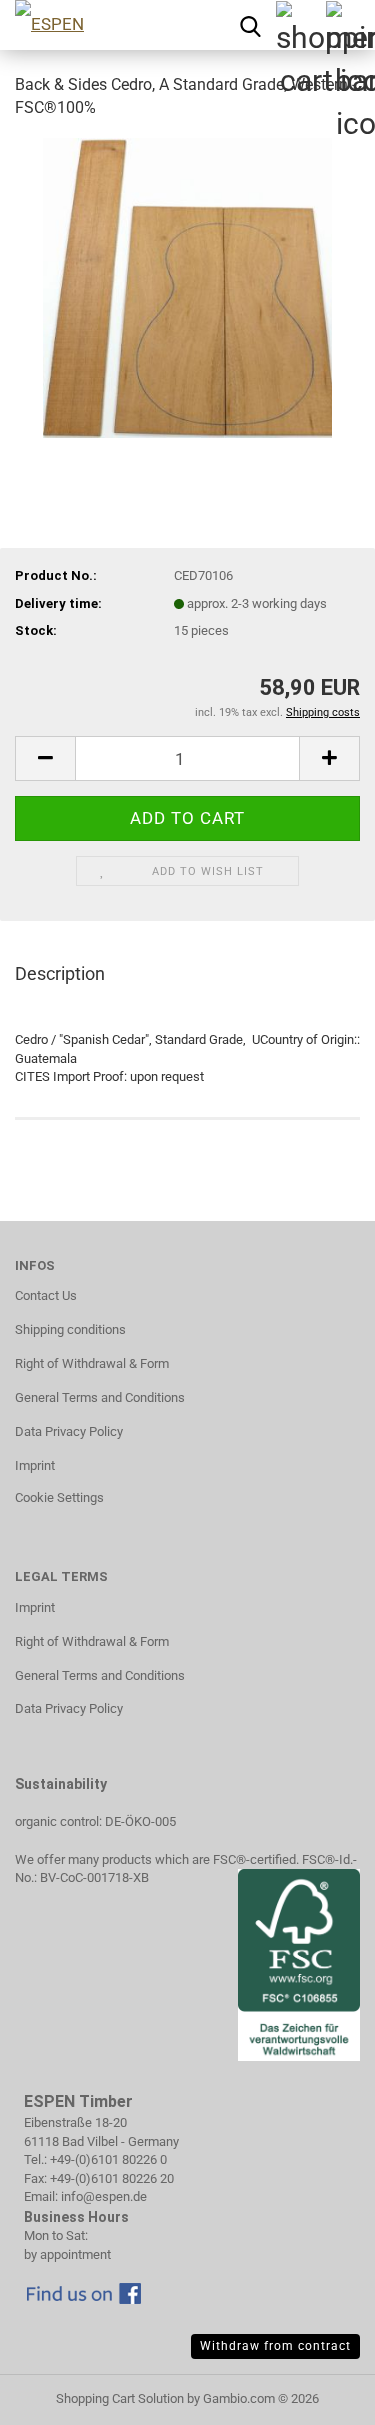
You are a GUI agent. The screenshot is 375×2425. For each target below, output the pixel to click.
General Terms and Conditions (100, 1397)
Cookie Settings (59, 1497)
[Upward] (55, 2395)
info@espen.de (104, 2196)
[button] (45, 758)
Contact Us (46, 1295)
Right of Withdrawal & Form (92, 1363)
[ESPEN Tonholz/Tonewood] (95, 25)
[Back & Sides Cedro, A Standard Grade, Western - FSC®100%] (187, 286)
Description (60, 973)
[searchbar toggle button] (250, 25)
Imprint (35, 1465)
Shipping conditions (70, 1329)
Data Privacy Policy (69, 1431)
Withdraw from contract (275, 2346)
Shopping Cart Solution (120, 2398)
